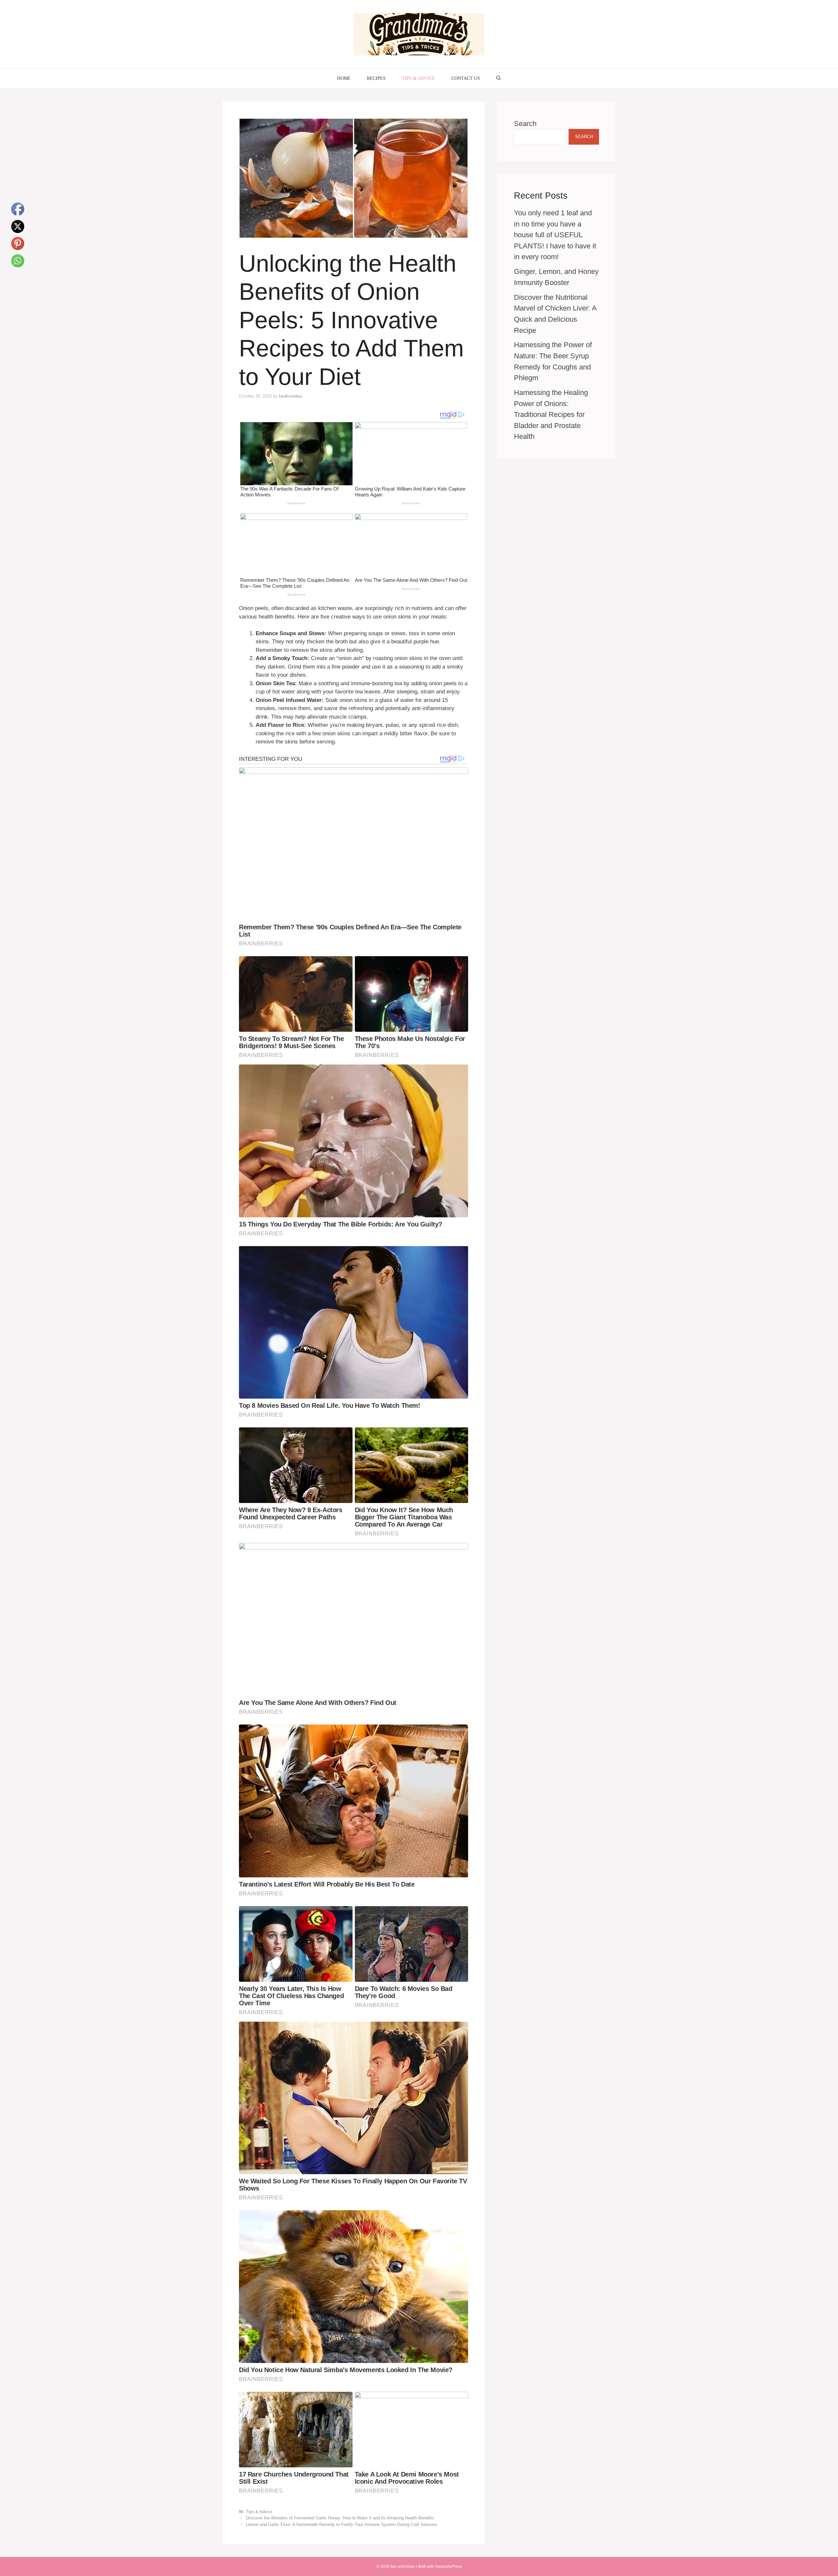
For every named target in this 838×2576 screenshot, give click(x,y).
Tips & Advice (419, 78)
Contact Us (466, 78)
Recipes (376, 78)
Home (344, 78)
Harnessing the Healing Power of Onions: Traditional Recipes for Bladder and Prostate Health (551, 414)
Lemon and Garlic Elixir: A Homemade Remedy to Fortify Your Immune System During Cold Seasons (341, 2524)
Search (525, 124)
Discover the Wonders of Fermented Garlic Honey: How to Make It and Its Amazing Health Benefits (340, 2518)
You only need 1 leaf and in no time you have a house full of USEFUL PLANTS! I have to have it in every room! (555, 235)
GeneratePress (448, 2567)
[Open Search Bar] (499, 79)
